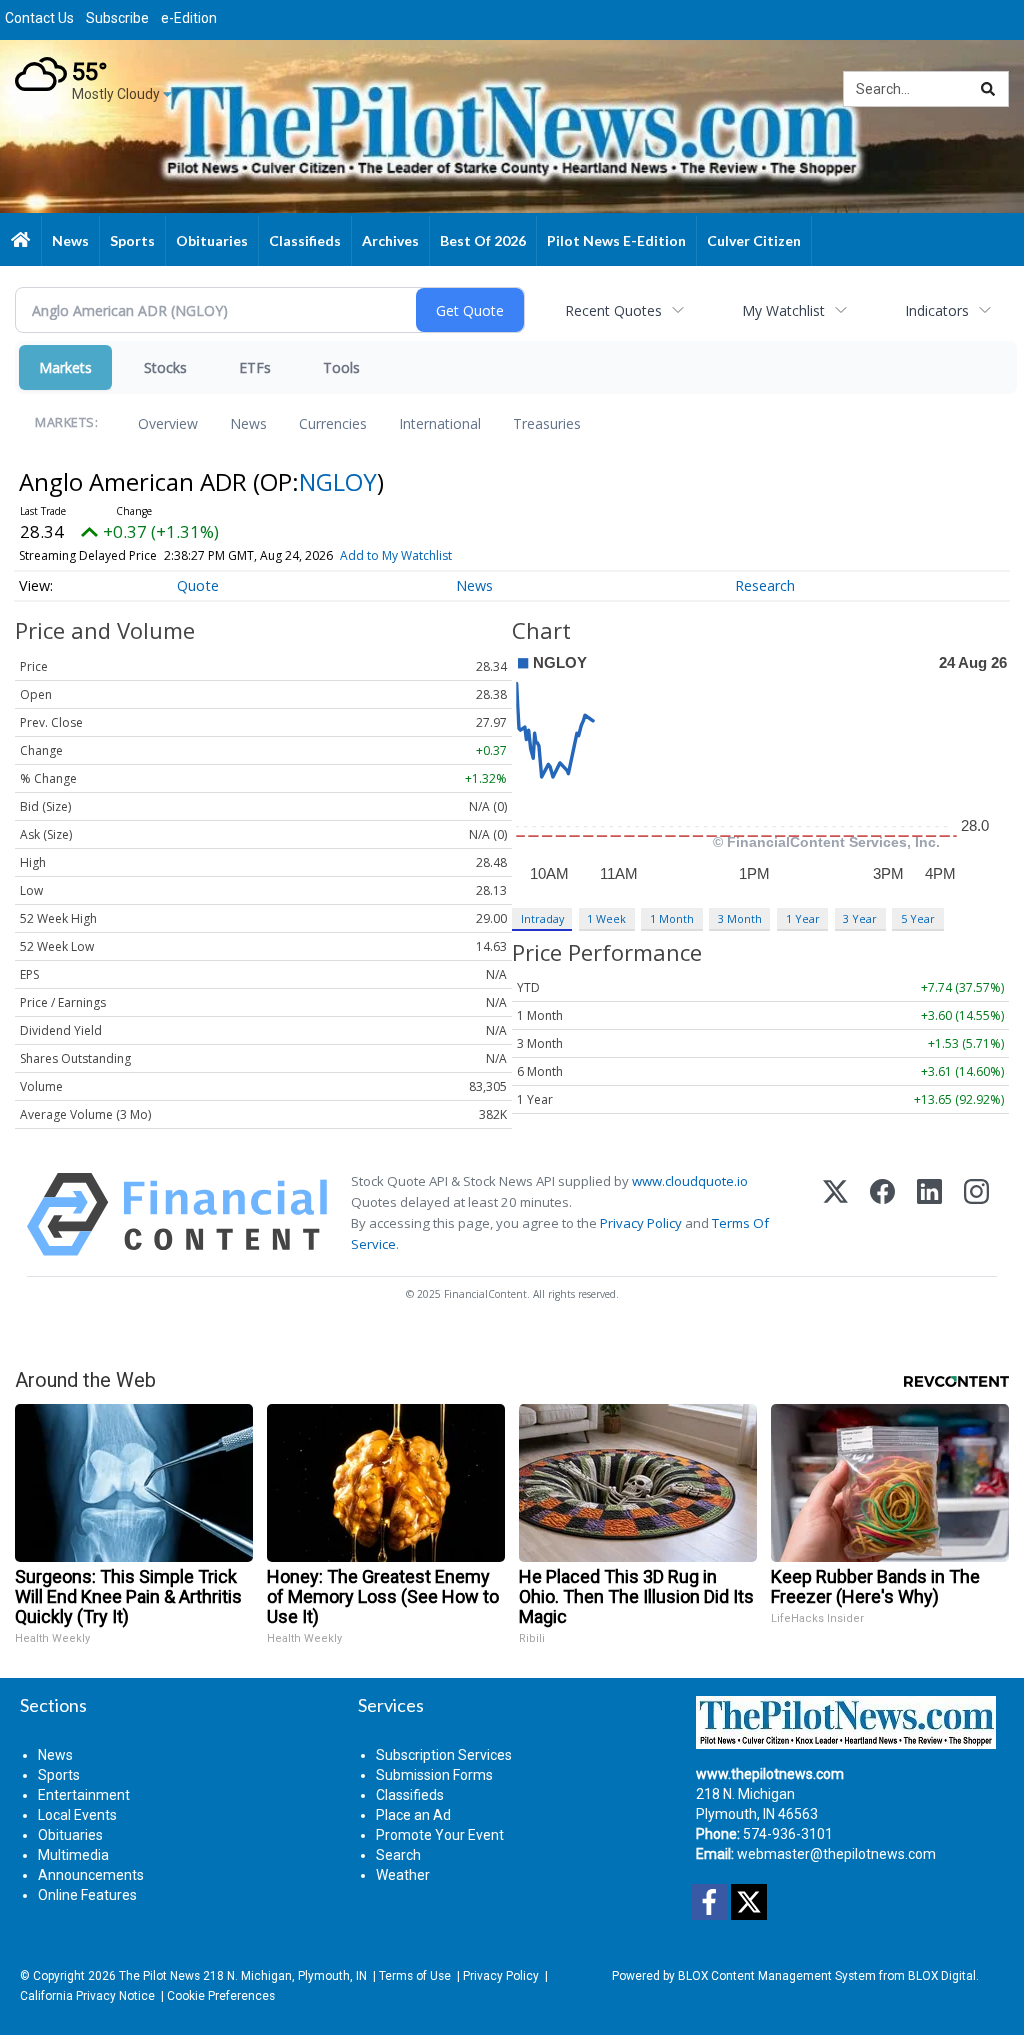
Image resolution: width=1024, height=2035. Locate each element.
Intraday (542, 918)
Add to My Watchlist (396, 555)
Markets (65, 367)
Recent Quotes (613, 310)
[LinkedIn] (929, 1214)
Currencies (333, 423)
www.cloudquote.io (690, 1181)
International (440, 423)
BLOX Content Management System (777, 1976)
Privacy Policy (641, 1223)
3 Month (740, 918)
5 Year (918, 918)
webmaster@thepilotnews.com (836, 1854)
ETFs (255, 367)
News (248, 423)
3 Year (860, 918)
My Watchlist (783, 310)
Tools (341, 367)
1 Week (606, 918)
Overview (168, 423)
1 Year (803, 918)
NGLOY (338, 481)
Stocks (165, 367)
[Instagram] (976, 1214)
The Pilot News (159, 1976)
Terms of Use (415, 1976)
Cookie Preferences (221, 1996)
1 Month (672, 918)
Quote (198, 585)
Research (765, 585)
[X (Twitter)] (835, 1214)
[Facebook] (882, 1214)
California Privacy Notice (87, 1996)
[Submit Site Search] (988, 89)
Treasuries (547, 423)
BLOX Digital (942, 1976)
